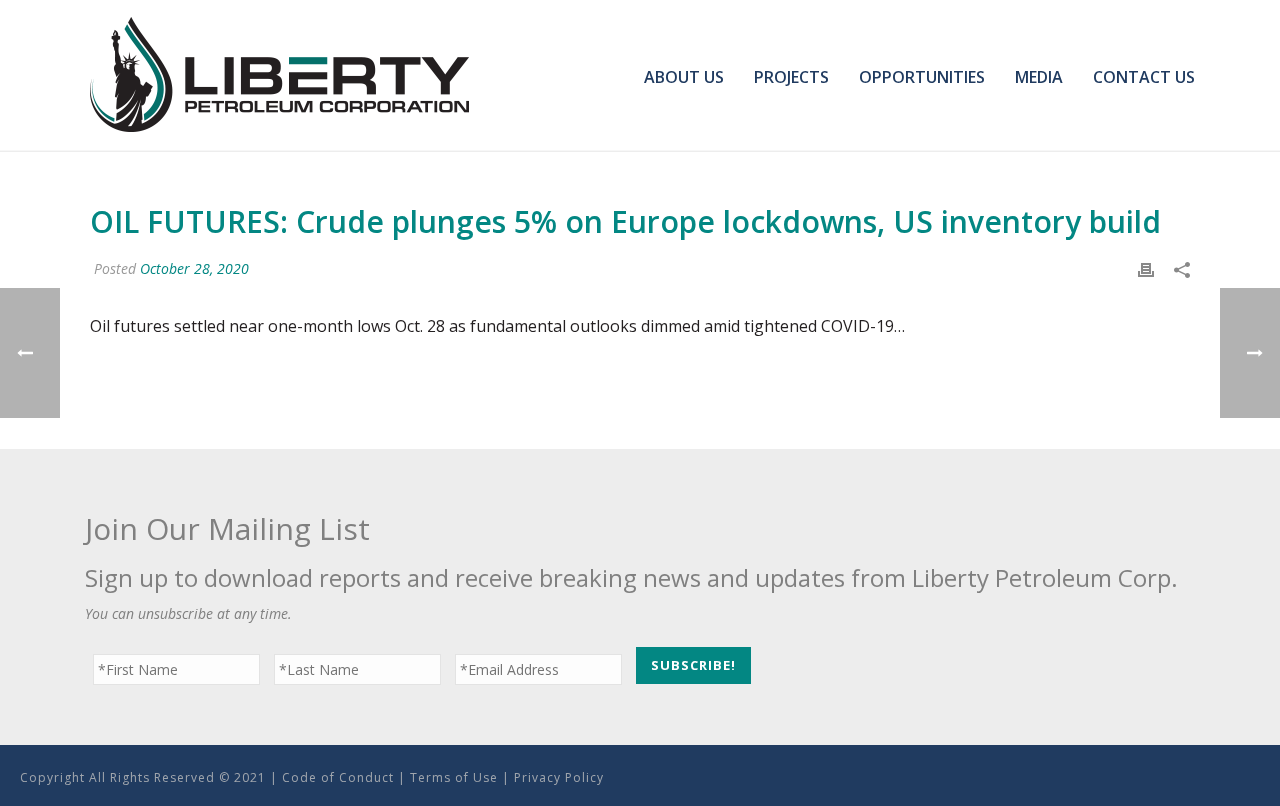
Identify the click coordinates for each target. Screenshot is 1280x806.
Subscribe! (693, 665)
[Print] (1146, 268)
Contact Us (1144, 77)
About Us (684, 77)
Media (1039, 77)
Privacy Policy (559, 777)
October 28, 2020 (194, 268)
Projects (791, 77)
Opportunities (922, 77)
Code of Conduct (338, 777)
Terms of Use (454, 777)
